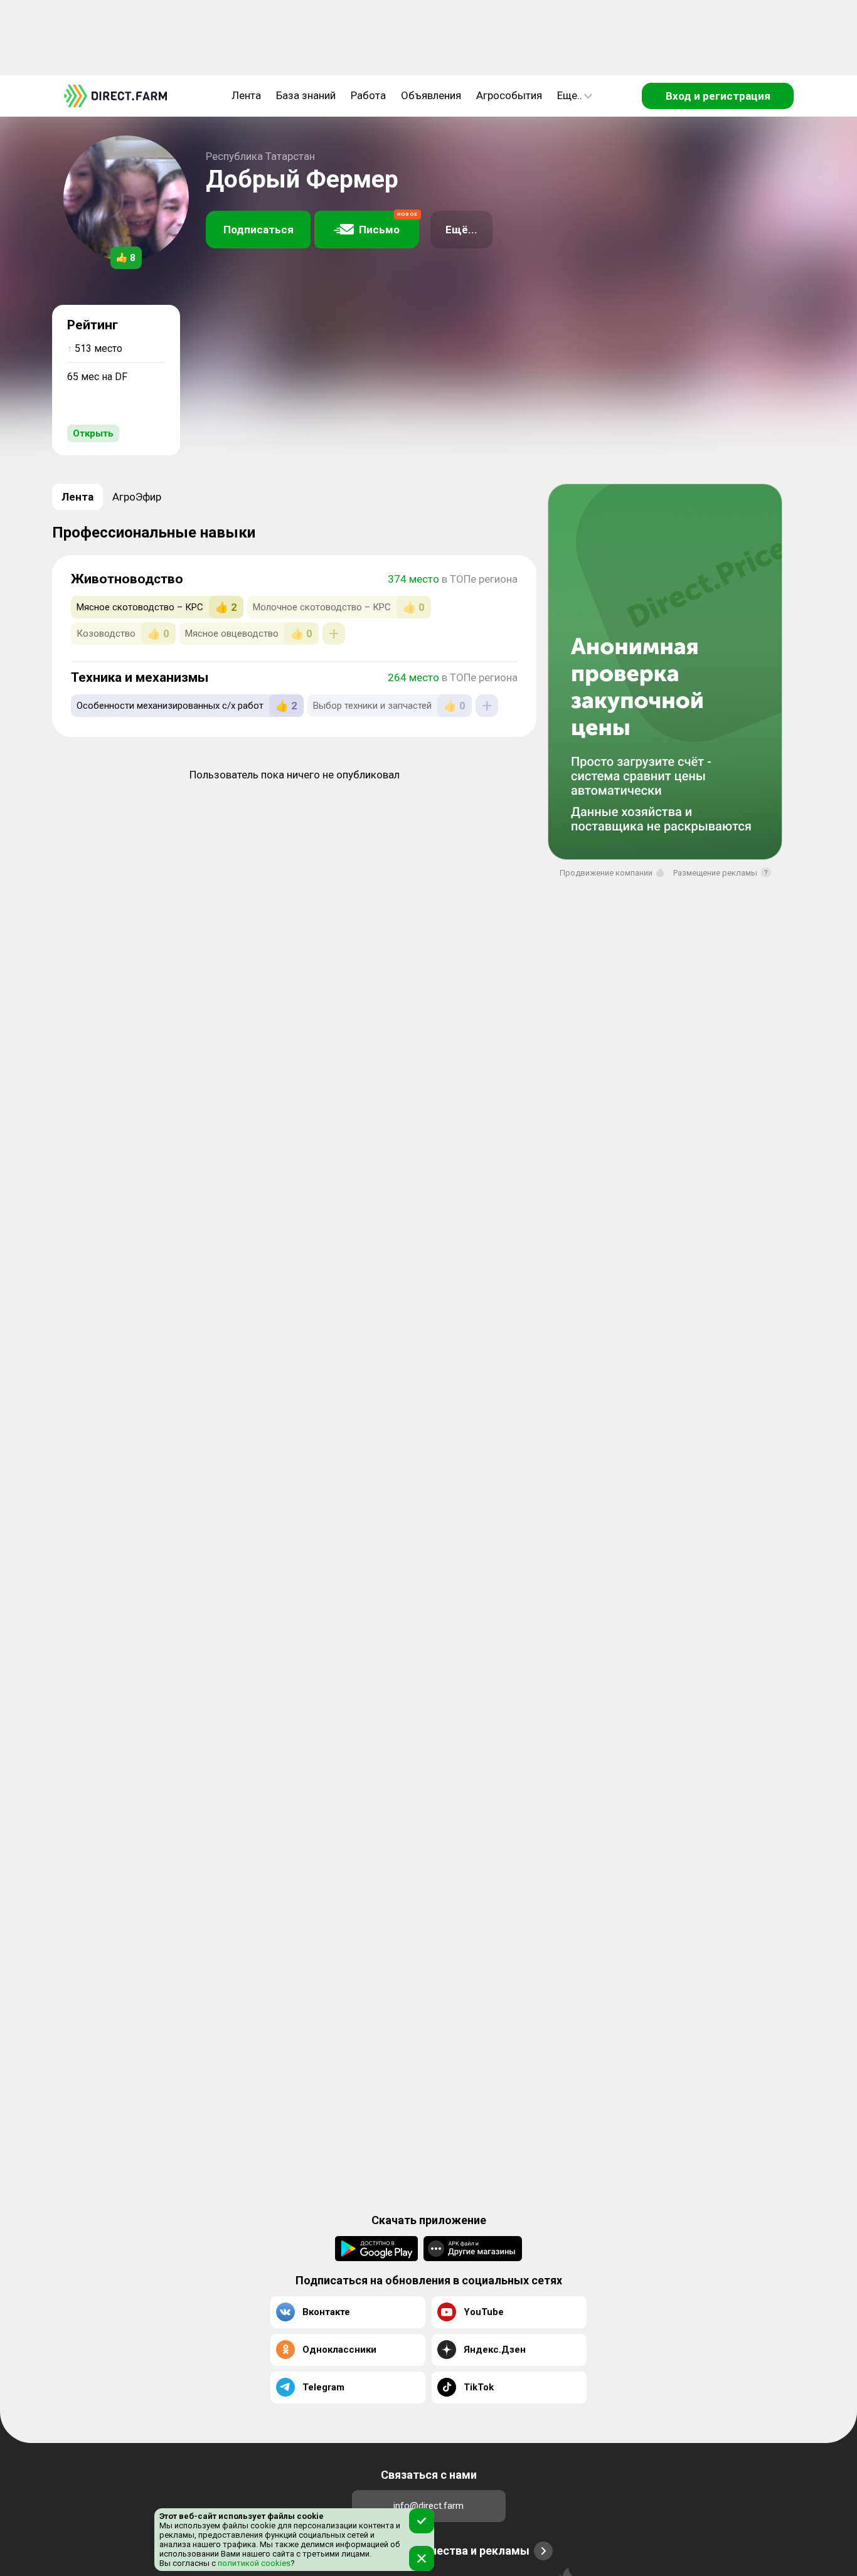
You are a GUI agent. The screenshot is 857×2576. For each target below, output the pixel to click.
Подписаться (258, 230)
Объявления (431, 95)
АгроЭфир (137, 497)
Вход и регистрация (718, 96)
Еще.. (570, 95)
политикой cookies (253, 2563)
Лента (246, 95)
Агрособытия (509, 95)
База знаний (306, 95)
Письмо (388, 224)
